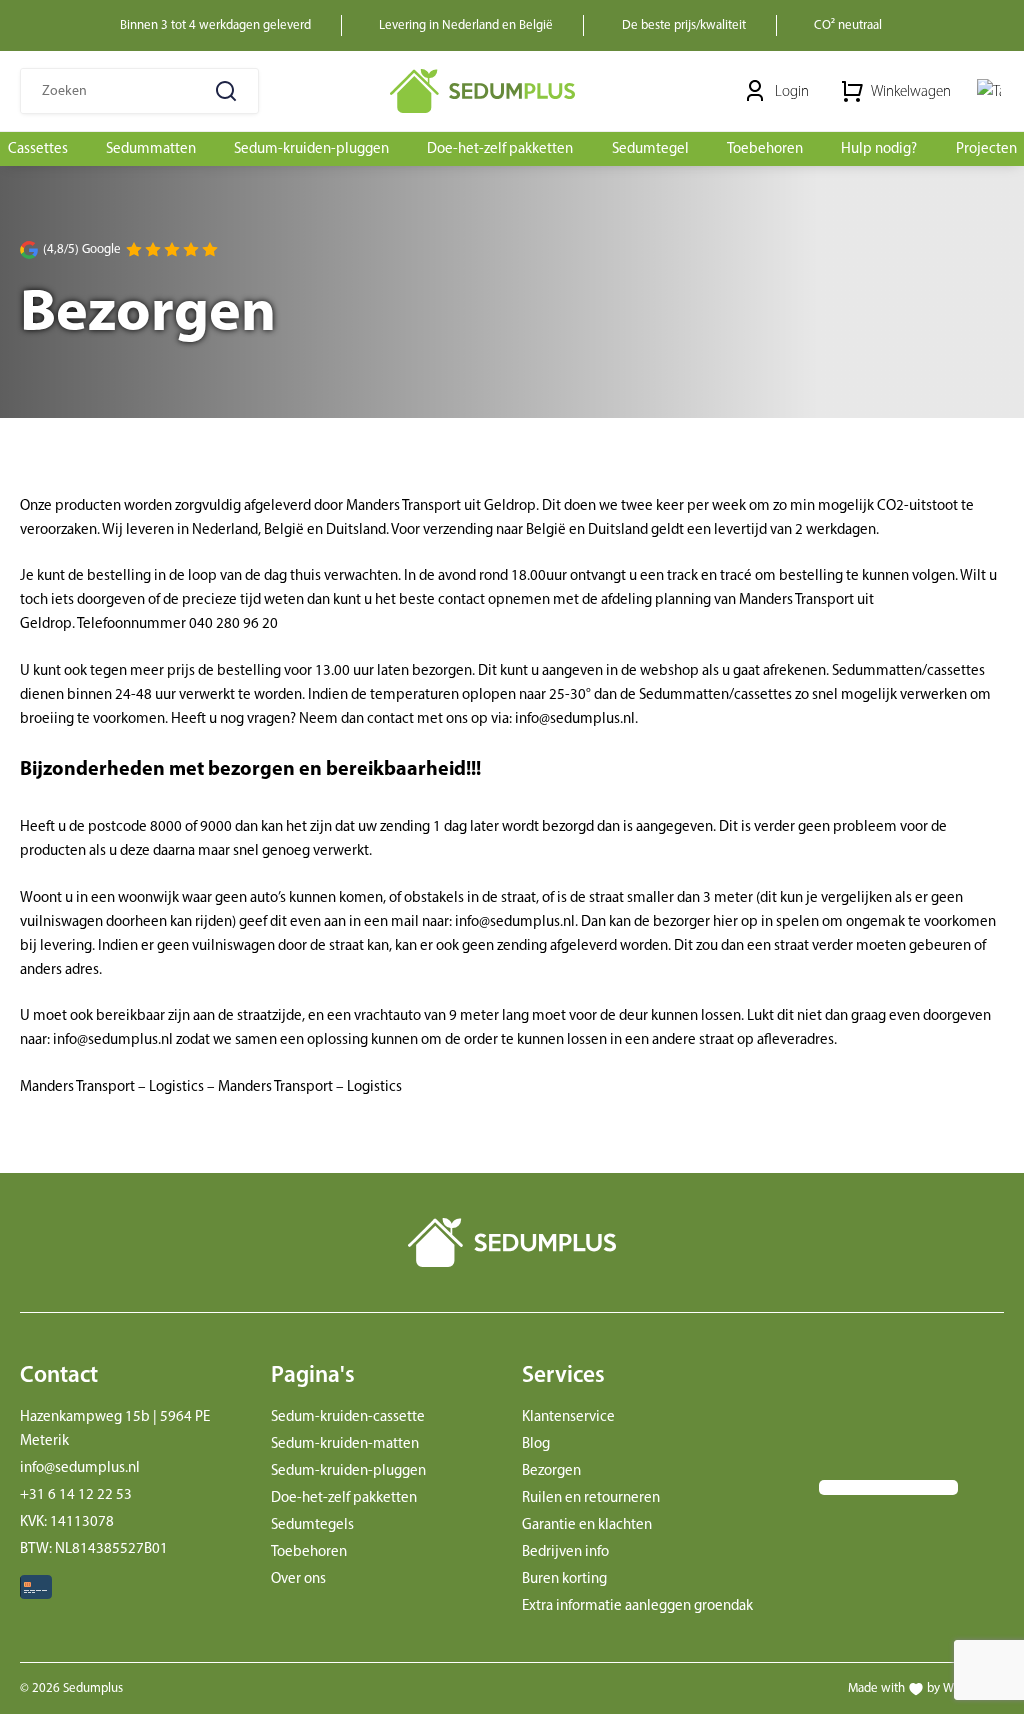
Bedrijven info (565, 1551)
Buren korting (564, 1578)
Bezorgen (551, 1470)
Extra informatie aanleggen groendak (637, 1605)
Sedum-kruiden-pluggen (348, 1470)
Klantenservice (568, 1416)
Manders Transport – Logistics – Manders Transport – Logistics (211, 1086)
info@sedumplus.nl (575, 718)
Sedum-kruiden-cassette (348, 1416)
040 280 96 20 (233, 623)
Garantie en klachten (587, 1524)
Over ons (298, 1578)
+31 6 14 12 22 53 (76, 1494)
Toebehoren (309, 1551)
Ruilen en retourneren (591, 1497)
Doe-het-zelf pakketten (344, 1497)
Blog (536, 1443)
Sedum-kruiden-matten (345, 1443)
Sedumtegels (312, 1524)
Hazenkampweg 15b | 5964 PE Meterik (115, 1428)
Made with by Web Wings (926, 1687)
